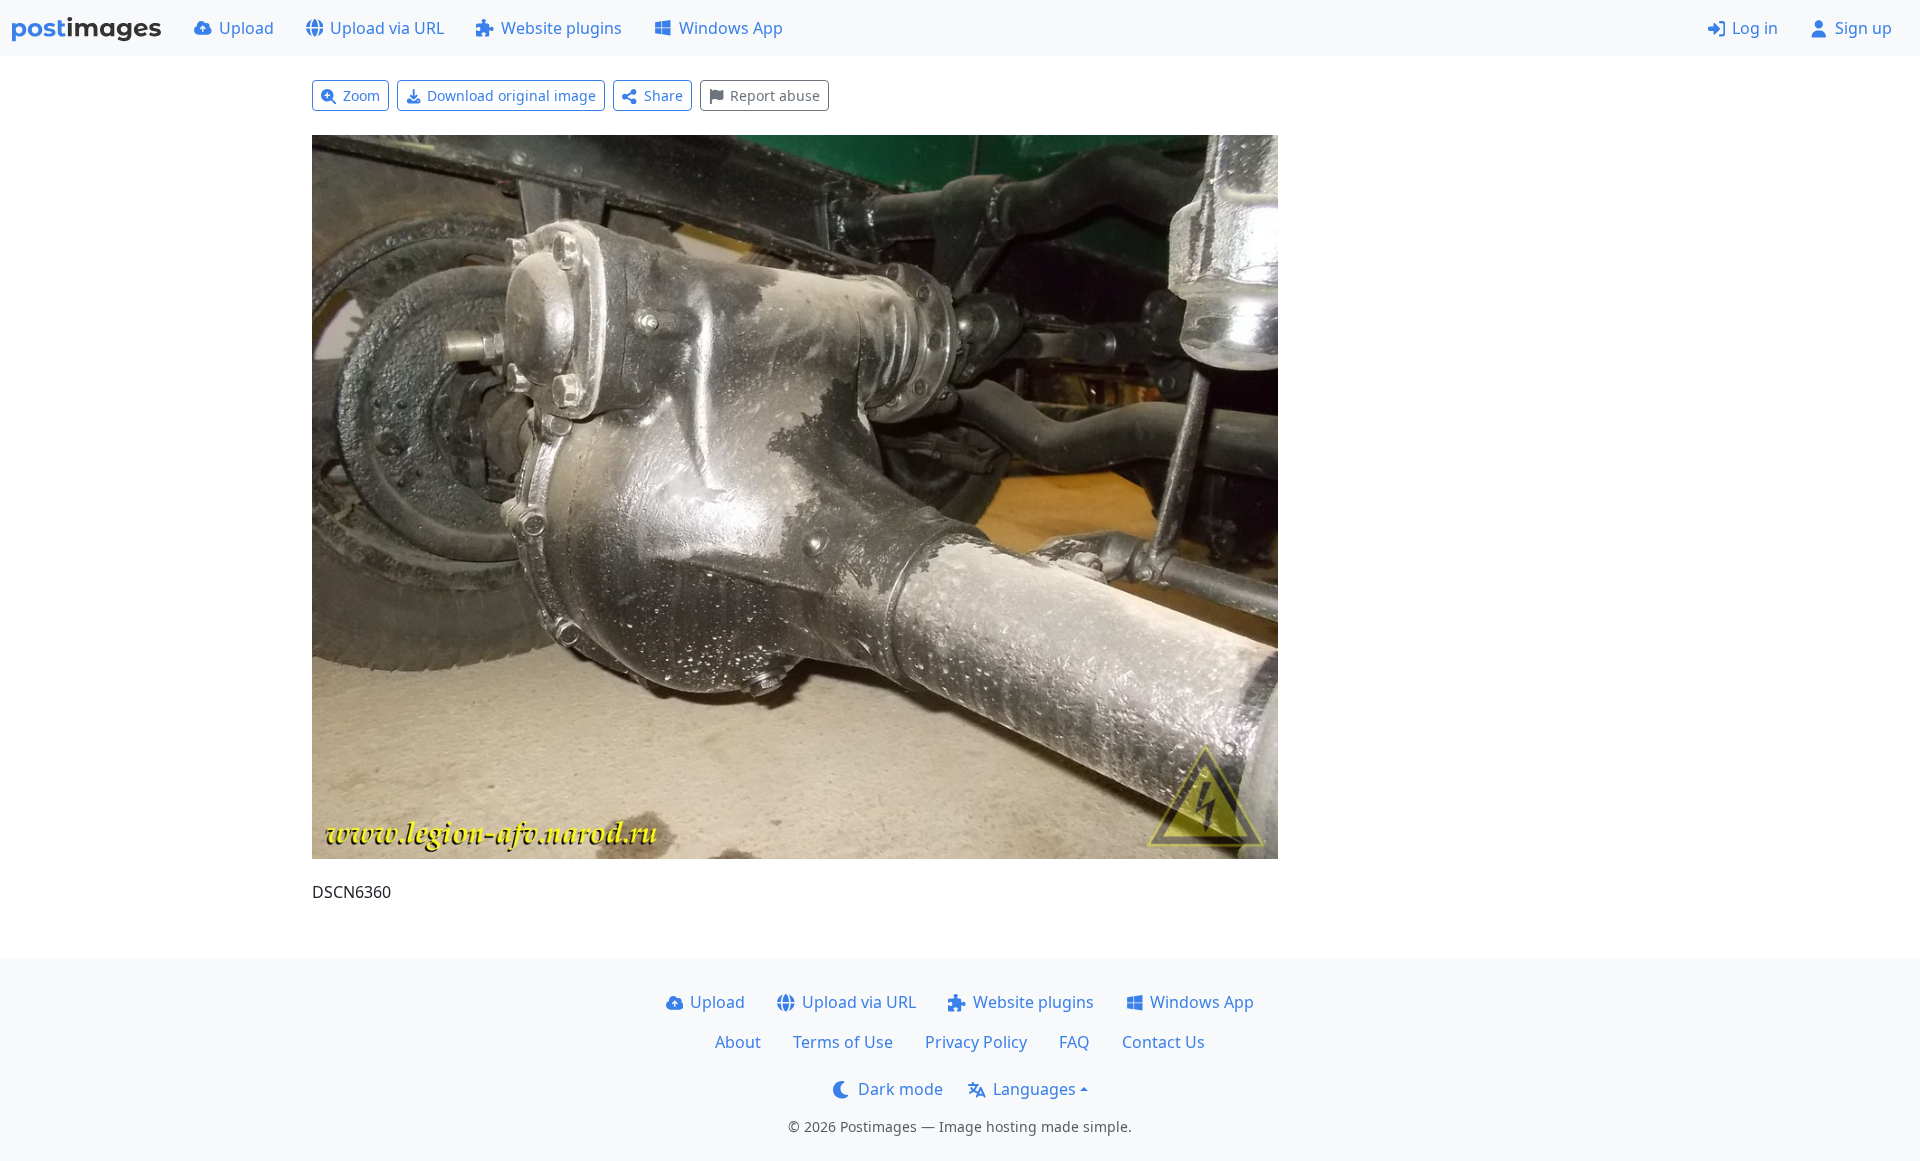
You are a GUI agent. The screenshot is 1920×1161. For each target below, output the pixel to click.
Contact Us (1163, 1042)
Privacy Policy (976, 1042)
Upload (246, 28)
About (738, 1042)
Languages (1034, 1089)
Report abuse (775, 95)
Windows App (731, 28)
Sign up (1863, 28)
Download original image (511, 95)
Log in (1755, 28)
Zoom (361, 95)
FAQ (1074, 1042)
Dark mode (900, 1089)
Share (663, 95)
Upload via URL (387, 28)
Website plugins (561, 28)
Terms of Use (843, 1042)
